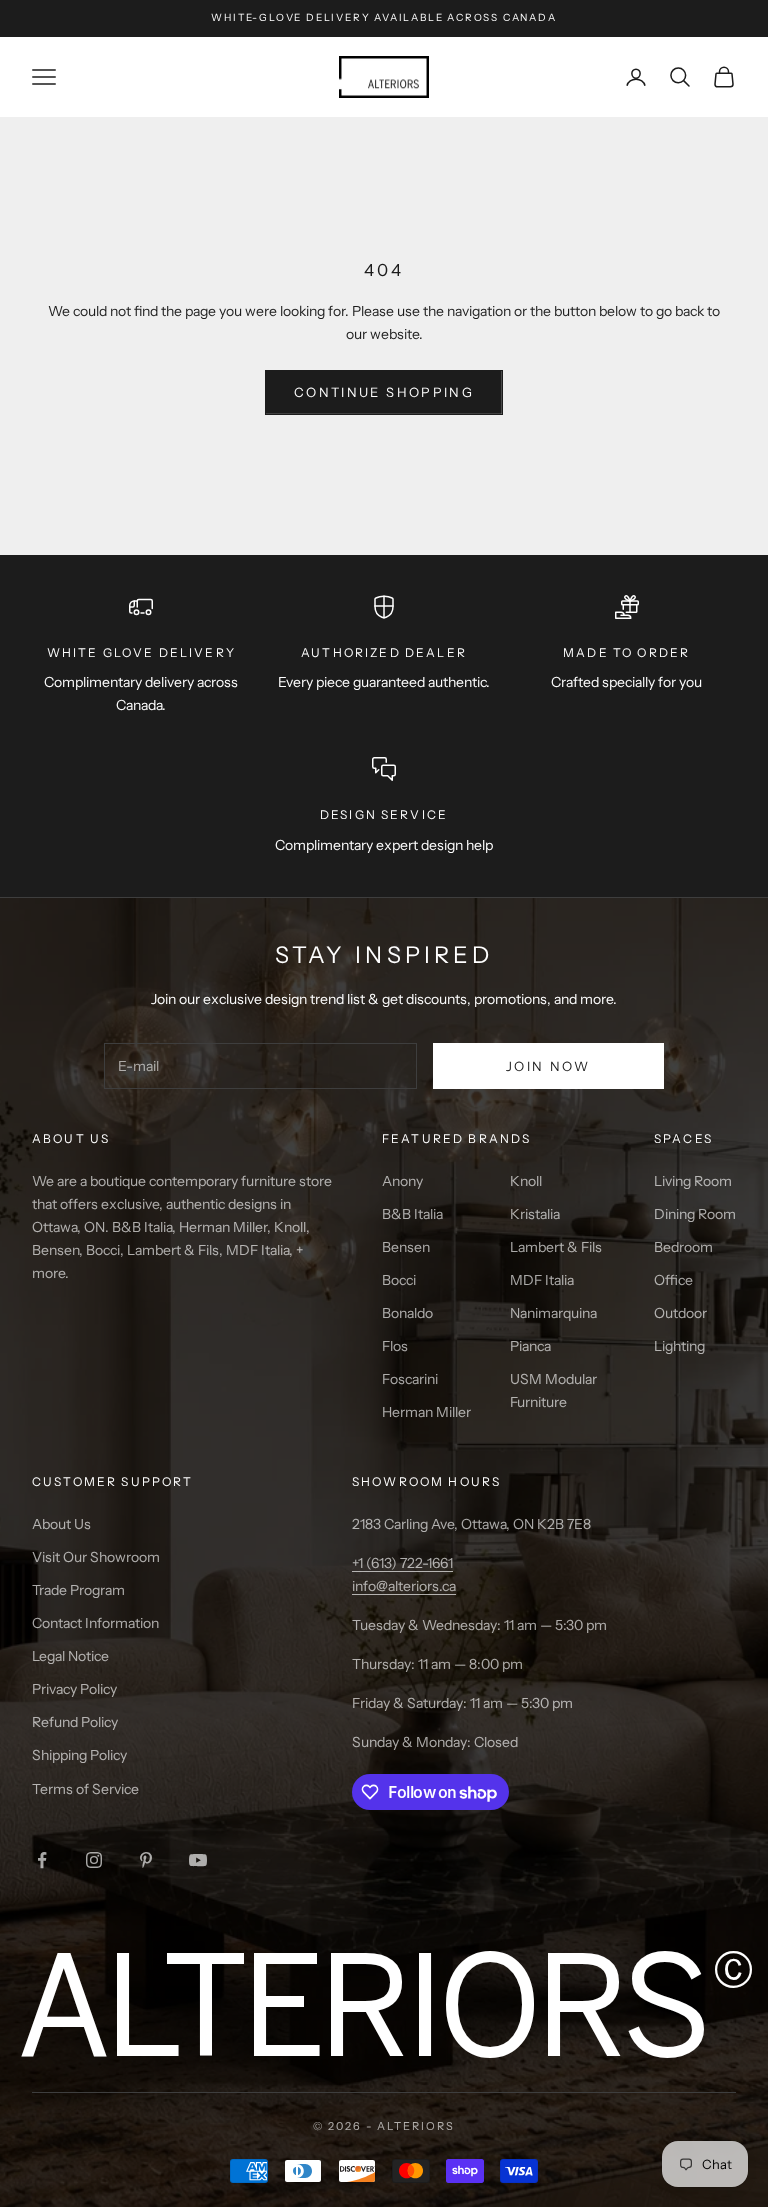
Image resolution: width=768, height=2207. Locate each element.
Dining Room (695, 1214)
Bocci (399, 1280)
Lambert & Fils (556, 1247)
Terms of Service (85, 1789)
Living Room (693, 1181)
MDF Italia (542, 1280)
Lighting (679, 1346)
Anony (402, 1181)
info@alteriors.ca (404, 1586)
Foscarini (410, 1379)
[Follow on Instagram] (94, 1860)
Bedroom (683, 1247)
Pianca (530, 1346)
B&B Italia (412, 1214)
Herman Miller (426, 1412)
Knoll (526, 1181)
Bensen (406, 1247)
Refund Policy (75, 1722)
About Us (61, 1524)
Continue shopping (384, 392)
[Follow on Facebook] (42, 1860)
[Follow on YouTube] (198, 1860)
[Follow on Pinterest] (146, 1860)
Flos (395, 1346)
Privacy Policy (74, 1689)
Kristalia (535, 1214)
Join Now (548, 1066)
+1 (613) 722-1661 (402, 1563)
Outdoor (680, 1313)
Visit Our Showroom (96, 1557)
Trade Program (78, 1590)
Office (673, 1280)
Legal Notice (70, 1656)
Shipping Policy (79, 1755)
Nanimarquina (553, 1313)
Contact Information (95, 1623)
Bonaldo (407, 1313)
